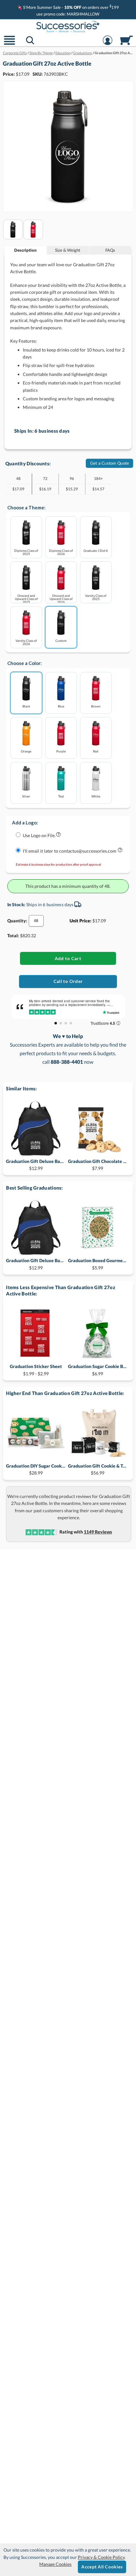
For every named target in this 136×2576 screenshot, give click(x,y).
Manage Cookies (55, 2564)
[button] (9, 44)
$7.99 (98, 1165)
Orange (26, 751)
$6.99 (98, 1370)
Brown (96, 706)
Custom (61, 640)
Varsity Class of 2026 (26, 642)
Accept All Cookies (102, 2567)
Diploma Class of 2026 (61, 552)
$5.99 (98, 1264)
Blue (61, 706)
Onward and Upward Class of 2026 (61, 599)
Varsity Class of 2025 (96, 597)
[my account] (108, 44)
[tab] (26, 250)
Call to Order (68, 981)
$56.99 (98, 1469)
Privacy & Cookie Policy (101, 2557)
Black (26, 706)
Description (25, 250)
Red (96, 751)
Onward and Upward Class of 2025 (26, 599)
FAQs (110, 250)
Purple (61, 751)
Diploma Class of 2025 (26, 552)
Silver (26, 796)
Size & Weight (68, 250)
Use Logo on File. (39, 835)
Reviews (98, 1532)
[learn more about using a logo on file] (58, 836)
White (96, 796)
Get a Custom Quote (110, 463)
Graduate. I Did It (96, 550)
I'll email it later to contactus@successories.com (70, 851)
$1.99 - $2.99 (36, 1370)
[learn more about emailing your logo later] (120, 851)
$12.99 (36, 1165)
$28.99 (36, 1469)
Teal (61, 796)
